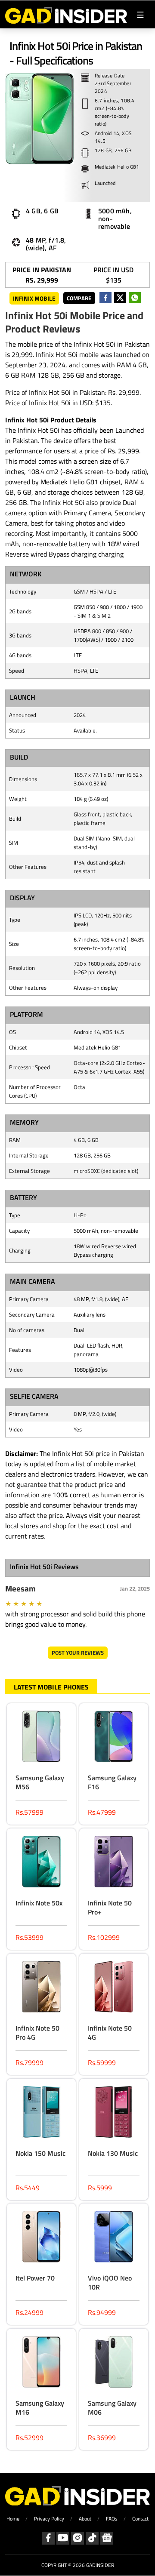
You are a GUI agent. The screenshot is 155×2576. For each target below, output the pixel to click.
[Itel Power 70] (41, 2238)
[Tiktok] (92, 2538)
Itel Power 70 (35, 2278)
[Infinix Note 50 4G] (113, 1988)
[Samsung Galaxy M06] (113, 2363)
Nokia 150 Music (40, 2153)
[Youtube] (63, 2538)
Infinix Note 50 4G (110, 2033)
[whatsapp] (135, 298)
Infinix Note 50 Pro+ (110, 1907)
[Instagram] (77, 2538)
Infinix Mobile (34, 298)
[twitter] (120, 298)
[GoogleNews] (107, 2538)
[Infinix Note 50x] (41, 1863)
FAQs (112, 2519)
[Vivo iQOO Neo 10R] (113, 2238)
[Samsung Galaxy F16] (113, 1738)
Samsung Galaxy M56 (40, 1782)
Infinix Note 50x (39, 1903)
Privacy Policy (49, 2519)
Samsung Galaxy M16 (40, 2408)
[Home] (66, 14)
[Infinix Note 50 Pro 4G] (41, 1988)
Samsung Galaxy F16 (112, 1782)
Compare (79, 298)
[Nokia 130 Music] (113, 2113)
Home (13, 2519)
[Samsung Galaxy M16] (41, 2363)
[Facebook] (48, 2538)
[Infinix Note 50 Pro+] (113, 1863)
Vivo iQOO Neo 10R (110, 2282)
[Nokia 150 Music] (41, 2113)
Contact (140, 2519)
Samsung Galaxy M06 (112, 2408)
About (85, 2519)
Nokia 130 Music (113, 2153)
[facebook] (105, 298)
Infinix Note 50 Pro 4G (37, 2033)
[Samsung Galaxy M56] (41, 1738)
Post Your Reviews (78, 1653)
